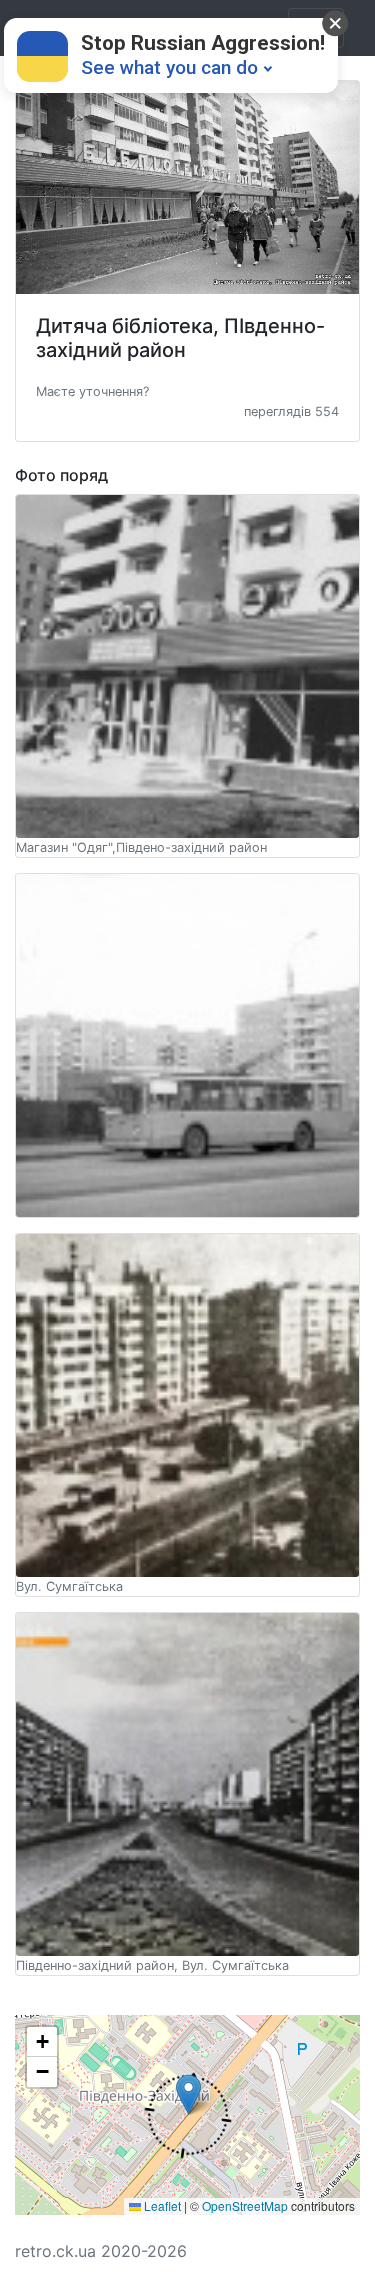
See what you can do (169, 67)
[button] (92, 390)
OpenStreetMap (245, 2205)
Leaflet (161, 2205)
